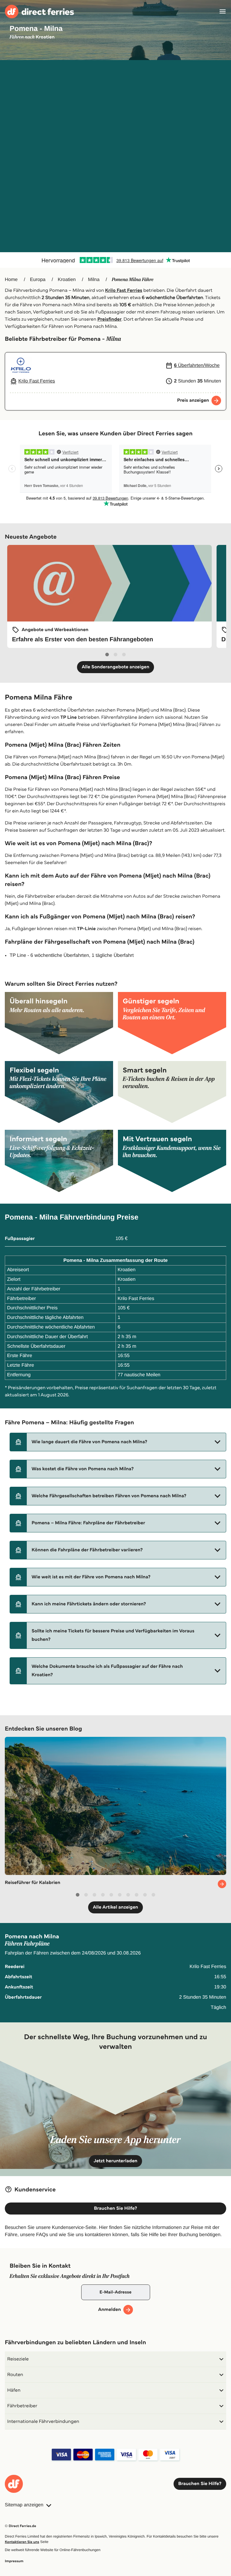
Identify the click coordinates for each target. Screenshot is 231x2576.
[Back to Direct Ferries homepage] (39, 12)
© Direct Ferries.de (20, 2526)
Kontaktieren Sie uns (22, 2542)
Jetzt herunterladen (115, 2161)
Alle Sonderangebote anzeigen (116, 667)
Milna (94, 280)
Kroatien (67, 280)
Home (11, 280)
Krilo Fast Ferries (124, 290)
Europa (38, 280)
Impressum (14, 2561)
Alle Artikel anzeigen (116, 1907)
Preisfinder (110, 319)
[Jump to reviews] (115, 260)
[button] (118, 1442)
